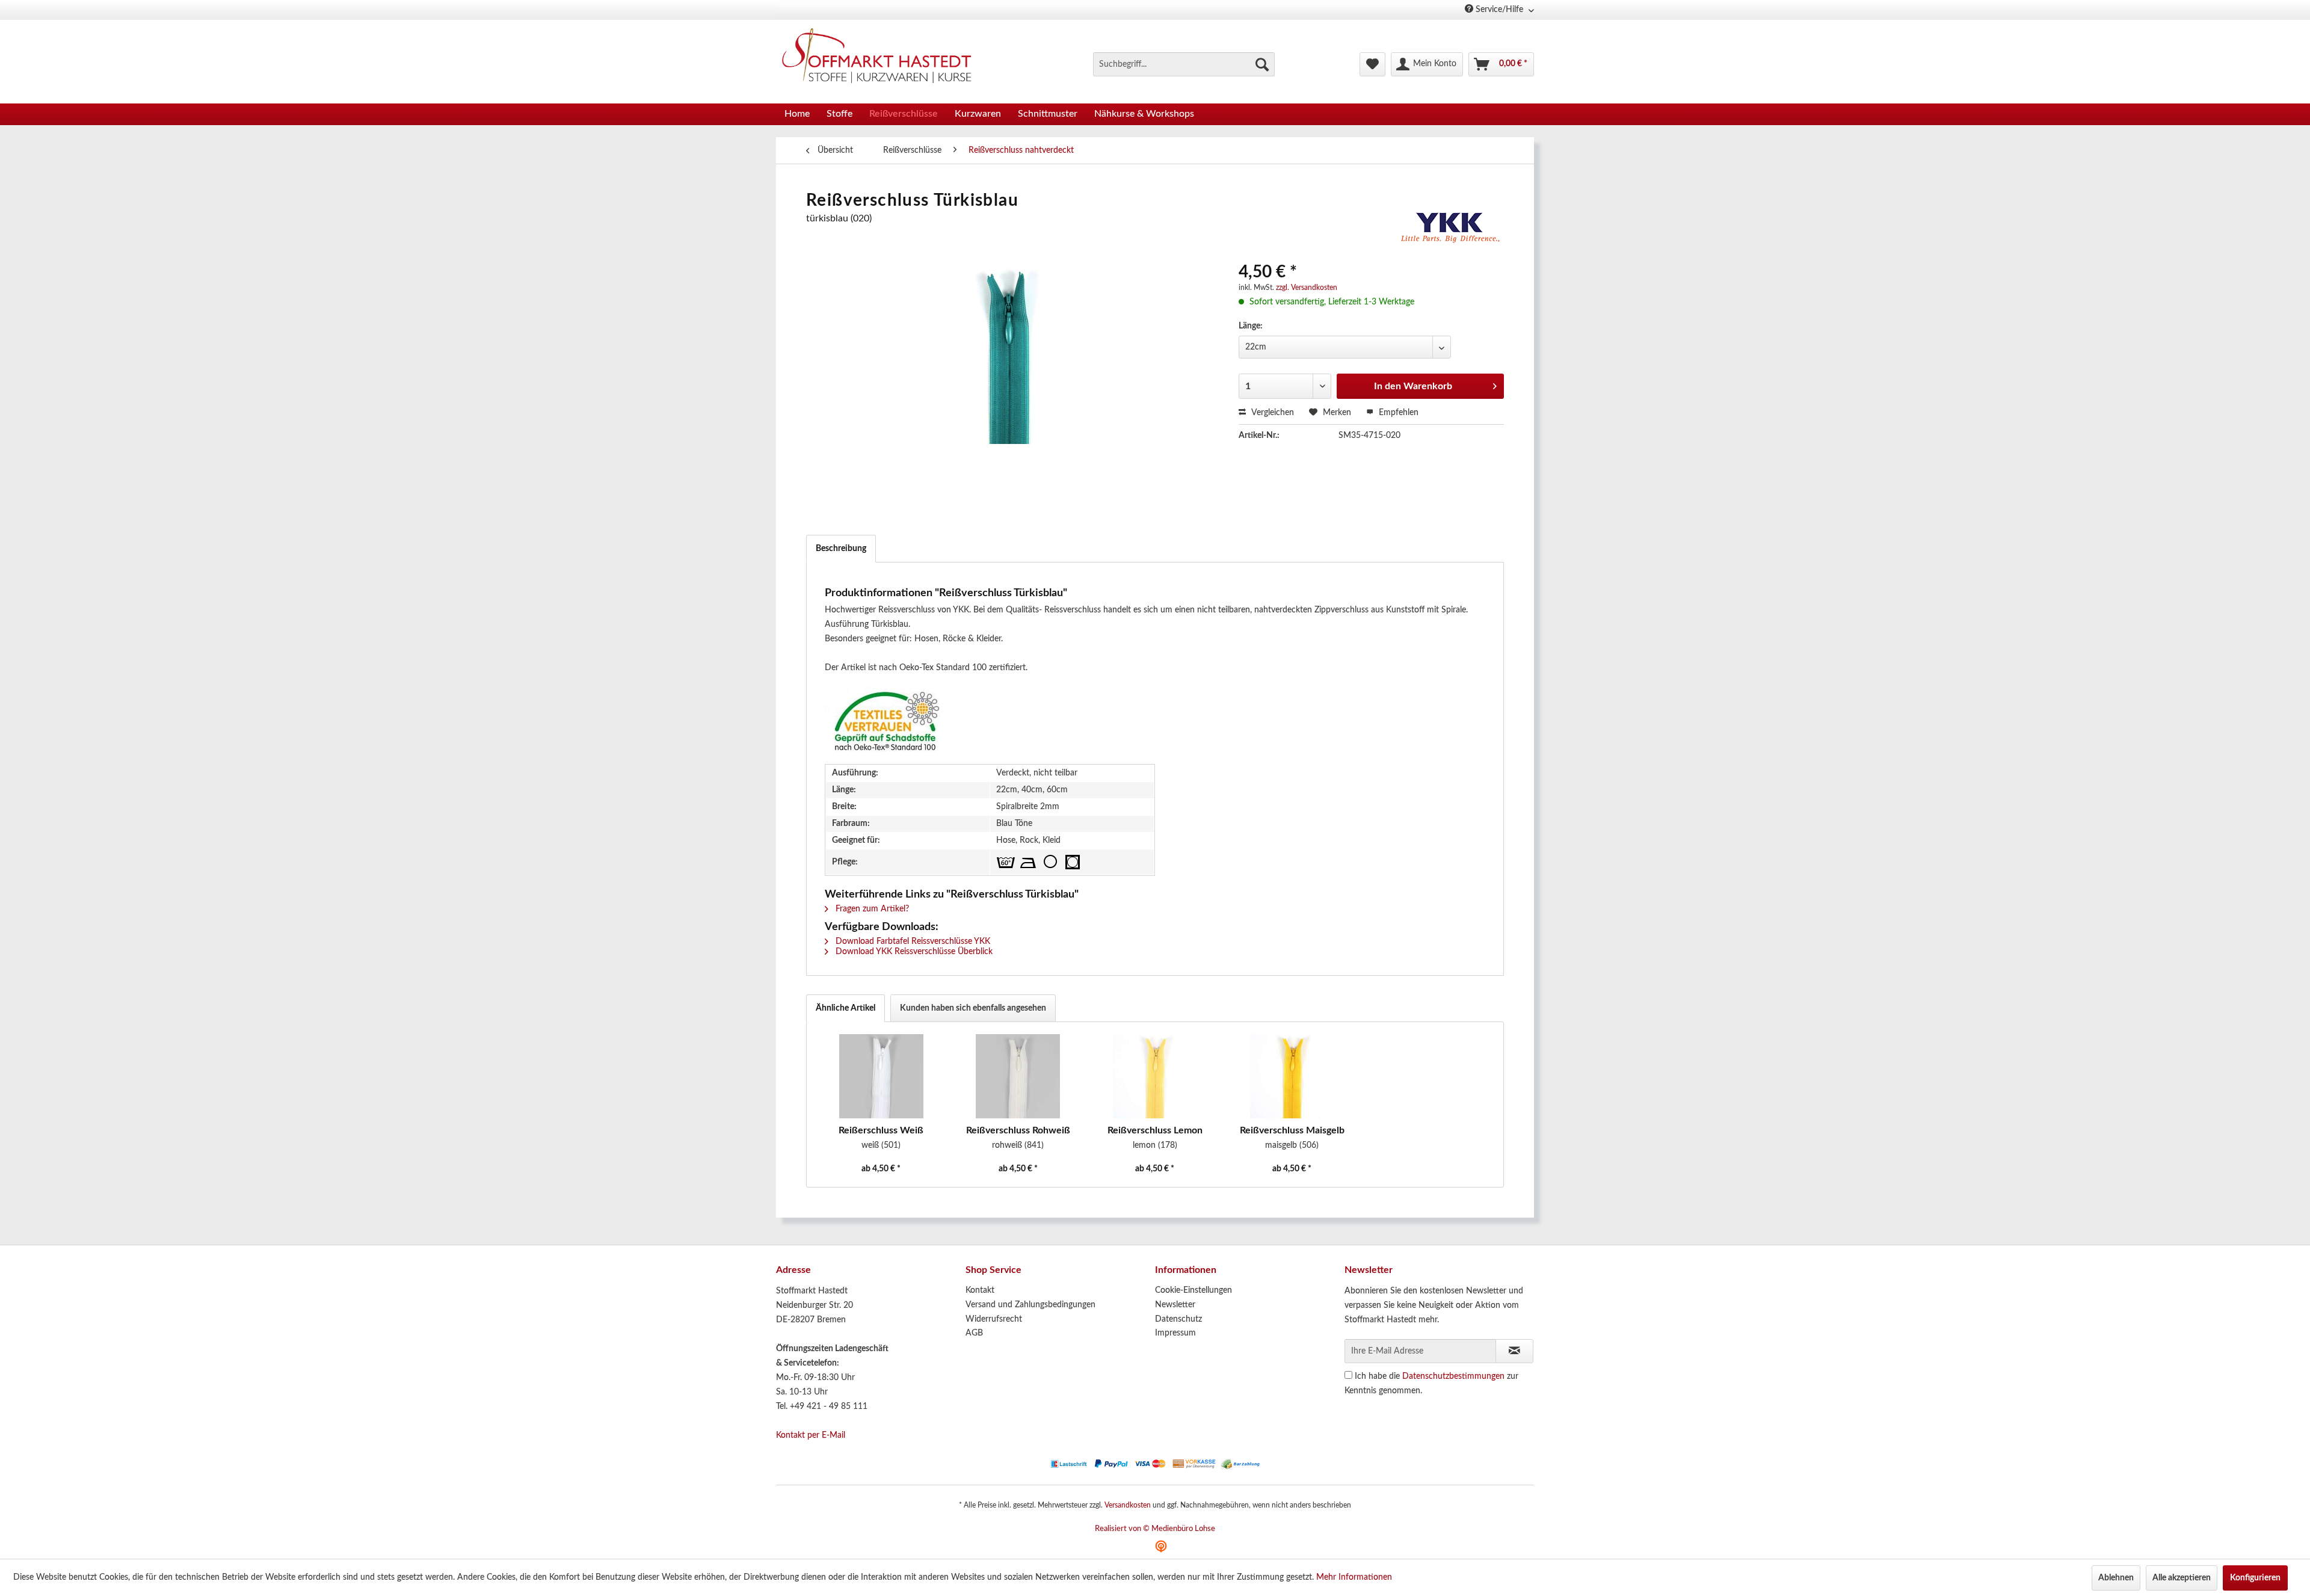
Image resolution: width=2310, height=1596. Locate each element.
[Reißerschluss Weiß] (881, 1076)
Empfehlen (1397, 413)
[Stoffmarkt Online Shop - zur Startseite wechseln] (884, 58)
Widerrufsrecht (994, 1319)
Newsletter (1175, 1305)
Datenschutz (1178, 1319)
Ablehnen (2116, 1578)
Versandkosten (1128, 1505)
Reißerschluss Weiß (881, 1130)
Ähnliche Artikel (845, 1008)
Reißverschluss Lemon (1155, 1130)
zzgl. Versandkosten (1307, 288)
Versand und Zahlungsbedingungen (1030, 1305)
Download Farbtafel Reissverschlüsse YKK (912, 941)
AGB (974, 1333)
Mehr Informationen (1354, 1577)
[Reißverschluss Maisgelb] (1292, 1076)
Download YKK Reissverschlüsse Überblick (913, 952)
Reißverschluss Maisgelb (1292, 1130)
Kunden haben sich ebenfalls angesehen (973, 1008)
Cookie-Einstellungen (1193, 1290)
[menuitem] (1184, 64)
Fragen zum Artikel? (871, 909)
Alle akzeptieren (2182, 1578)
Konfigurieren (2255, 1578)
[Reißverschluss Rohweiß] (1018, 1076)
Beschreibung (841, 549)
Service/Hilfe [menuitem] (1499, 10)
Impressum (1175, 1333)
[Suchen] (1262, 64)
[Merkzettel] (1372, 64)
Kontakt (980, 1290)
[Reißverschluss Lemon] (1155, 1076)
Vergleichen (1271, 413)
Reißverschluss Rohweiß (1018, 1130)
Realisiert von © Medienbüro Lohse (1155, 1529)
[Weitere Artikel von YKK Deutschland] (1451, 230)
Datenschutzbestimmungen (1453, 1376)
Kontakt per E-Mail (811, 1435)
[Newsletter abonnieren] (1514, 1351)
